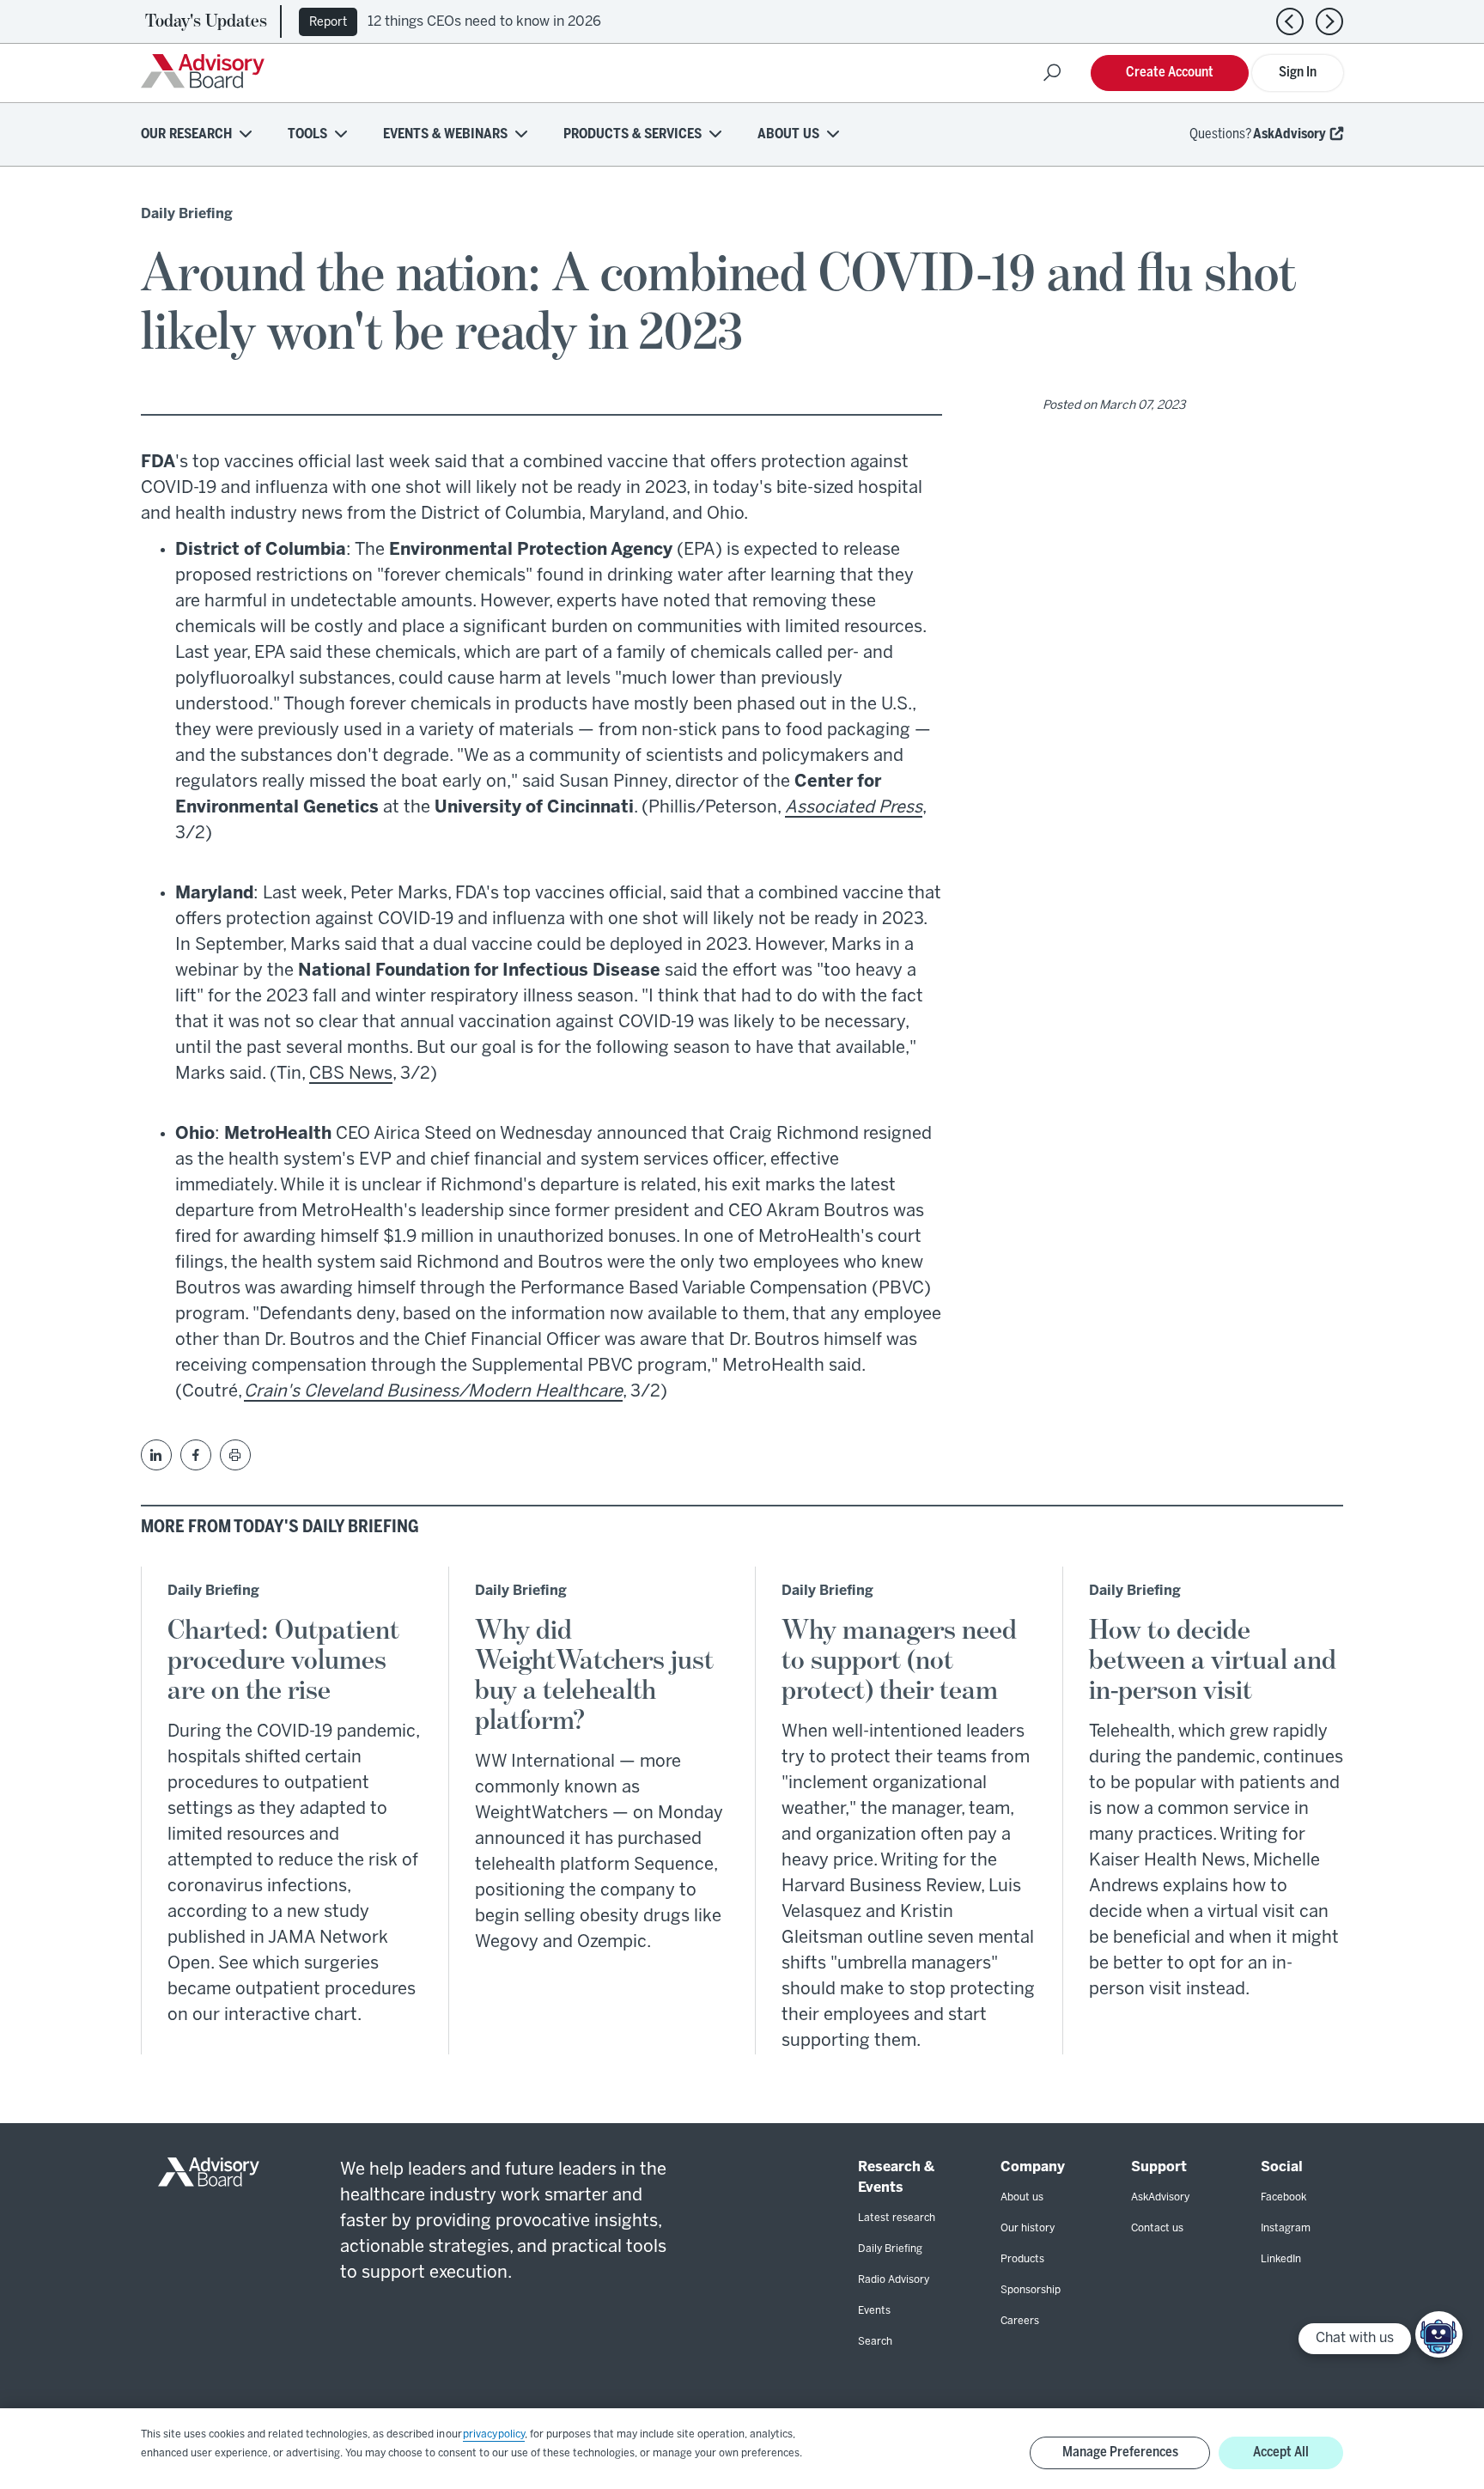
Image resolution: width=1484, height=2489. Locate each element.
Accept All (1281, 2452)
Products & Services (633, 134)
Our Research (186, 134)
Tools (307, 134)
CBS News (351, 1074)
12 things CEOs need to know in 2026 (484, 22)
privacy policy (494, 2434)
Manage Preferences (1120, 2452)
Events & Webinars (445, 134)
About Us (788, 134)
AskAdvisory (1289, 134)
